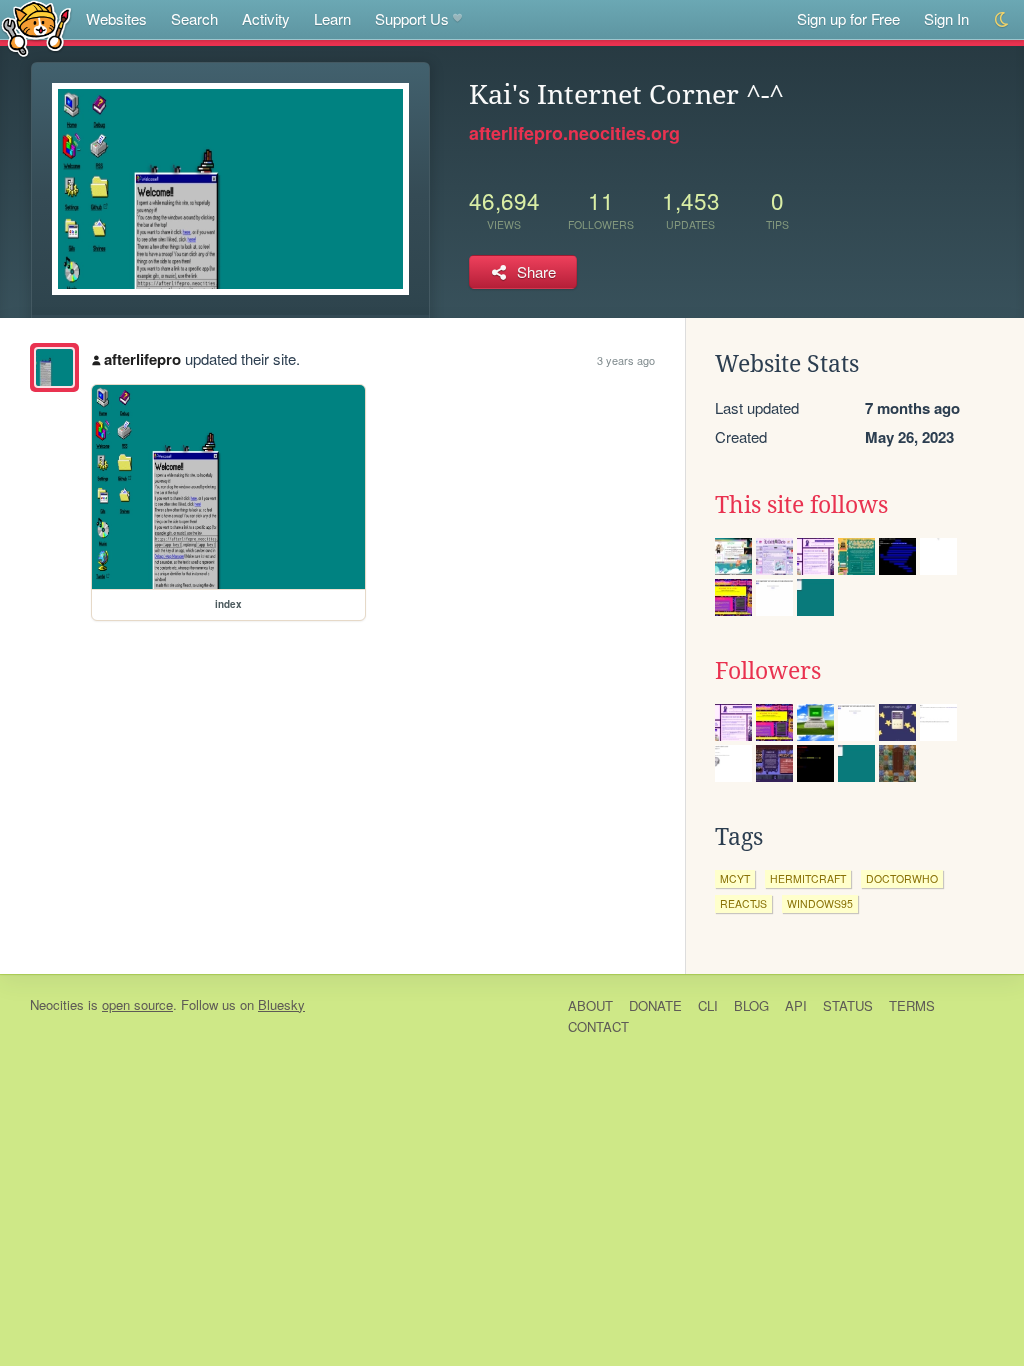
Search (194, 18)
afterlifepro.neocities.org (574, 133)
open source (137, 1004)
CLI (708, 1005)
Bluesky (281, 1004)
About (590, 1005)
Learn (332, 18)
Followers (768, 671)
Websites (116, 18)
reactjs (743, 903)
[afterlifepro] (54, 367)
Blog (751, 1005)
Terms (912, 1005)
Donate (655, 1005)
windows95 (820, 903)
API (796, 1005)
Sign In (946, 18)
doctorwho (902, 878)
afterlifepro (142, 359)
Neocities (57, 1004)
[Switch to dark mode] (1002, 19)
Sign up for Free (848, 18)
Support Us (412, 18)
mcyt (735, 878)
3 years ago (626, 360)
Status (848, 1005)
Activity (266, 18)
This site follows (801, 505)
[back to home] (36, 27)
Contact (598, 1026)
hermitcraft (808, 878)
